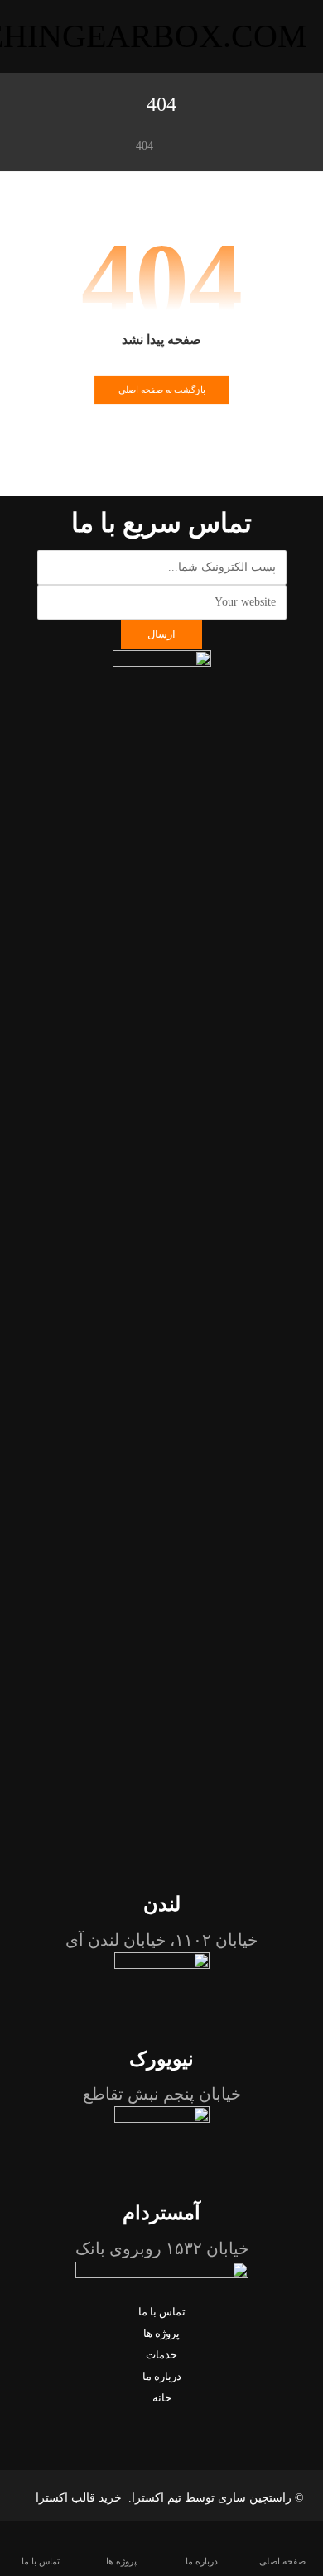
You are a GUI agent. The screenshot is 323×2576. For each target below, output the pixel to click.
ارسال (161, 634)
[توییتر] (161, 2420)
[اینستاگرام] (140, 2420)
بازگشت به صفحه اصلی (161, 390)
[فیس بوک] (183, 2420)
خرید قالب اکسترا (80, 2498)
